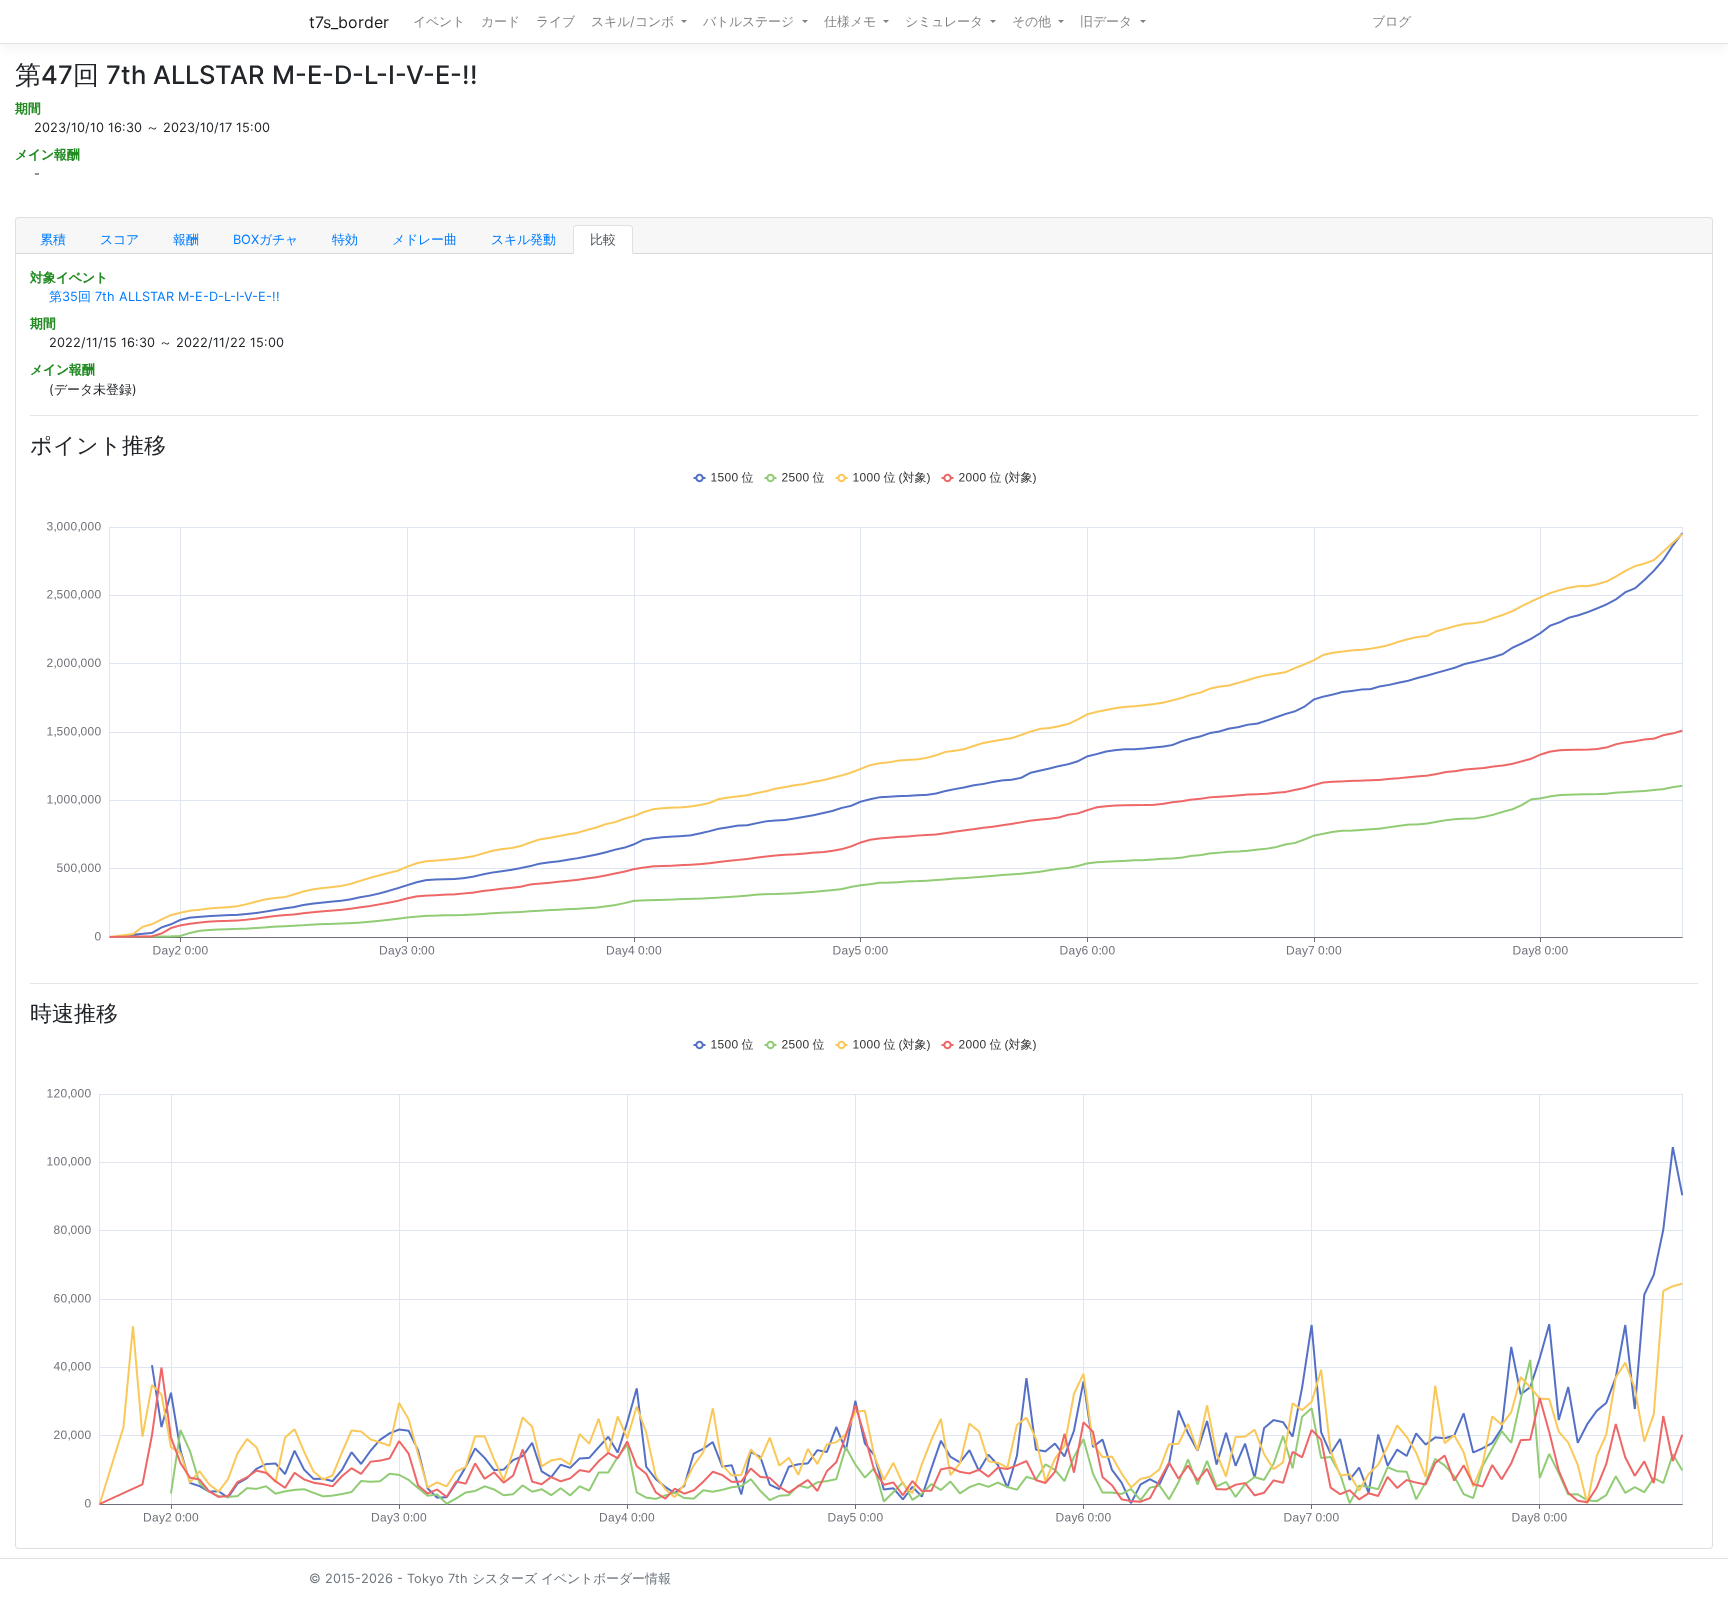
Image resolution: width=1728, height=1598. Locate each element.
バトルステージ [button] (750, 21)
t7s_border (349, 22)
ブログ (1391, 21)
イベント (439, 21)
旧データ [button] (1108, 21)
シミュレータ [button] (946, 21)
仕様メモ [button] (852, 21)
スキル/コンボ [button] (634, 21)
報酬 (186, 239)
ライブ (555, 21)
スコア (119, 239)
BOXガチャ (265, 239)
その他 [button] (1033, 21)
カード (500, 21)
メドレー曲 (424, 239)
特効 (345, 239)
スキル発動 (523, 239)
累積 (53, 239)
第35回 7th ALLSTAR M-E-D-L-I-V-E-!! (164, 296)
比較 (603, 239)
